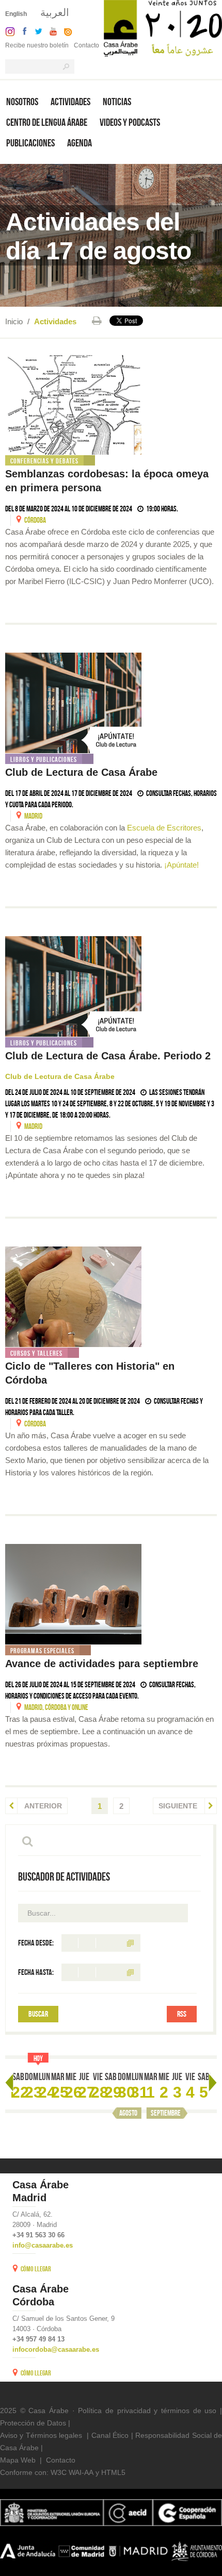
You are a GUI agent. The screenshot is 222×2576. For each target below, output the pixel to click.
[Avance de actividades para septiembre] (111, 1594)
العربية (55, 12)
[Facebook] (22, 31)
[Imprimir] (97, 321)
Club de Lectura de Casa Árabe (81, 772)
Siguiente (179, 1806)
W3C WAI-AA (72, 2472)
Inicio (14, 321)
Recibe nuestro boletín (37, 45)
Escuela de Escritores (164, 828)
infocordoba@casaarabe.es (56, 2349)
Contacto (86, 45)
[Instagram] (7, 31)
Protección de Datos (33, 2423)
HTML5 (113, 2472)
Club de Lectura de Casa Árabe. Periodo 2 (108, 1056)
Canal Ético (110, 2435)
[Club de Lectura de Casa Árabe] (111, 703)
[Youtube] (51, 31)
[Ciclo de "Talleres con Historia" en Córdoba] (111, 1297)
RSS (182, 2014)
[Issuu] (66, 31)
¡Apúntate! (181, 865)
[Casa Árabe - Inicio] (163, 28)
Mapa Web (18, 2460)
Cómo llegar (36, 2269)
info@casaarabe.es (43, 2245)
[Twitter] (36, 31)
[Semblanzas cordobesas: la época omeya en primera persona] (111, 404)
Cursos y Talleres (36, 1353)
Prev (9, 2083)
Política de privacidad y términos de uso (147, 2411)
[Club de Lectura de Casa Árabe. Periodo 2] (111, 986)
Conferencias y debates (44, 461)
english (16, 14)
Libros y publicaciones (44, 759)
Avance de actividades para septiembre (103, 1664)
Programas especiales (42, 1651)
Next (213, 2083)
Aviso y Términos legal (37, 2435)
